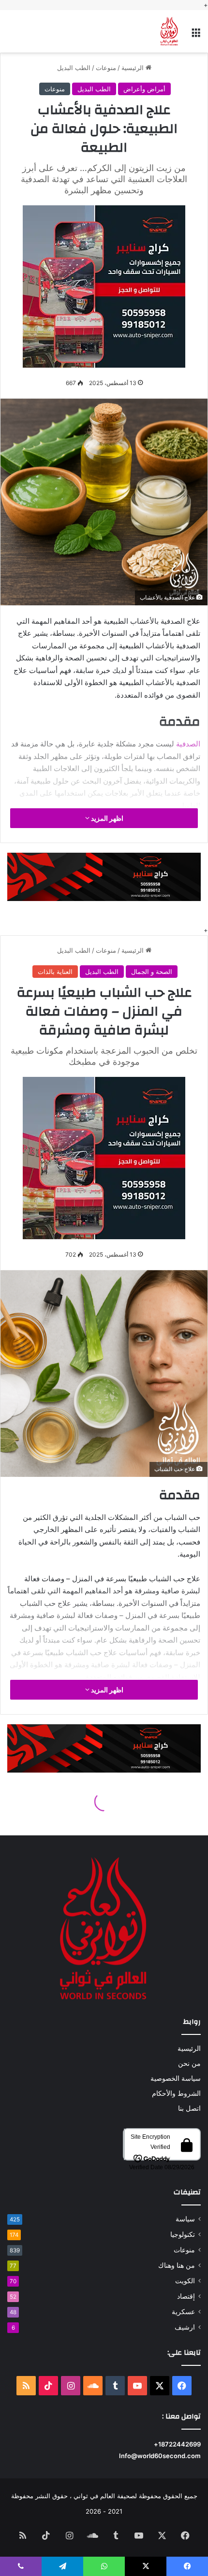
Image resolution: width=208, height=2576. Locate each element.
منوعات (106, 68)
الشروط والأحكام (176, 2093)
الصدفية (188, 744)
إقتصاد (186, 2296)
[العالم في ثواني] (169, 31)
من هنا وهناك (177, 2265)
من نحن (189, 2063)
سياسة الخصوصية (176, 2078)
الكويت (185, 2281)
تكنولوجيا (183, 2234)
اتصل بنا (189, 2108)
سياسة (185, 2219)
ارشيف (185, 2327)
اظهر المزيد (106, 818)
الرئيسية (134, 68)
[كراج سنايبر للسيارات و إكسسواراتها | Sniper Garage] (104, 285)
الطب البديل (74, 68)
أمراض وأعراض (144, 89)
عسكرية (183, 2312)
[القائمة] (196, 35)
